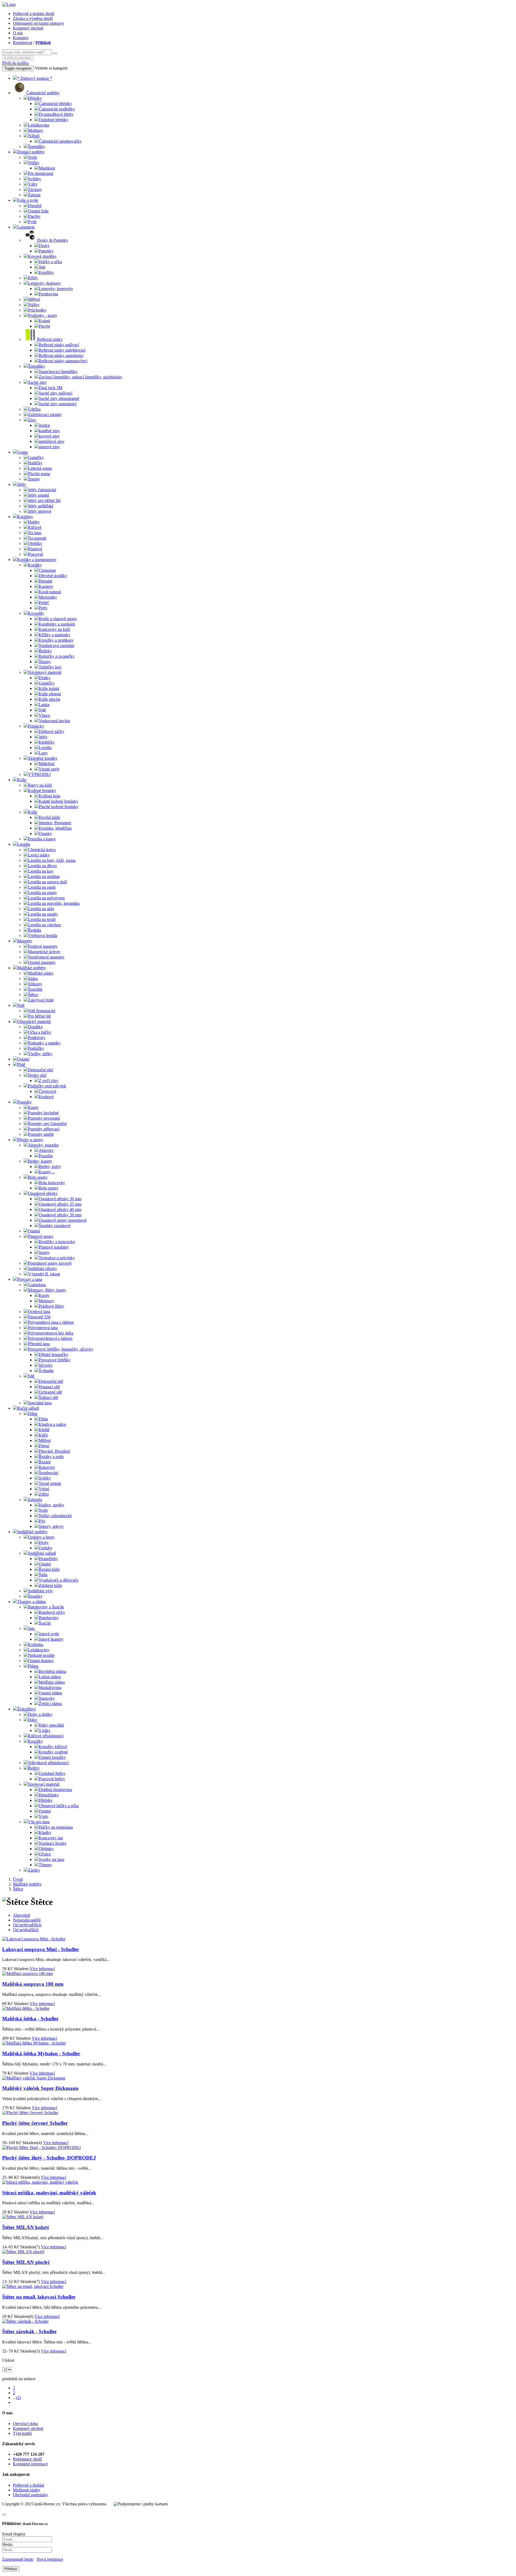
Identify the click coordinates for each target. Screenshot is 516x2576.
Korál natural (50, 592)
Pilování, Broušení (54, 1451)
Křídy (33, 278)
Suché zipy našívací (55, 393)
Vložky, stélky (40, 1054)
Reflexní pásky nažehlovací (62, 350)
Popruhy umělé (41, 1134)
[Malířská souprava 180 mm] (27, 1973)
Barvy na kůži (40, 785)
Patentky (46, 251)
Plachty (34, 216)
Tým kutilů (22, 2433)
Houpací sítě (49, 1387)
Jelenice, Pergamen (55, 823)
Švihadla (46, 1371)
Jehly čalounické (42, 490)
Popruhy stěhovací (44, 1129)
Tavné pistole (50, 1483)
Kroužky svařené (53, 1752)
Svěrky (45, 1478)
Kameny (46, 586)
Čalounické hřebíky (55, 104)
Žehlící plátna (50, 1704)
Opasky (45, 833)
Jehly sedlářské (41, 506)
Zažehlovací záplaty (45, 415)
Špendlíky (37, 146)
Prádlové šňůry (51, 1306)
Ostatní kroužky (52, 1757)
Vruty (44, 1816)
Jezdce (44, 425)
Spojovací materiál (44, 1784)
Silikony (35, 984)
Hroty (44, 1542)
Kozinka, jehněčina (55, 828)
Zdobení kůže (50, 1585)
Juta (31, 1628)
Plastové (35, 549)
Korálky (35, 565)
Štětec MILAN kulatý (26, 2227)
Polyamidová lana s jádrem (51, 1322)
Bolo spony (38, 1177)
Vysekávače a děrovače (58, 1580)
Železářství (26, 1709)
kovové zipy (49, 436)
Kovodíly (36, 613)
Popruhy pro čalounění (47, 1124)
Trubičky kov (50, 667)
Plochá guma (39, 474)
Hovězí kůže (49, 817)
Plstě (21, 1064)
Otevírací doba (25, 2424)
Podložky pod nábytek (47, 1086)
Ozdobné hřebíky (53, 120)
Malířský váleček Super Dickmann (40, 2088)
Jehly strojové (40, 511)
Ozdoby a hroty (41, 1537)
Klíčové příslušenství (46, 1736)
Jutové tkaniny (51, 1639)
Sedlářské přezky (42, 1269)
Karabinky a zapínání (57, 624)
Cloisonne (47, 570)
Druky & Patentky (53, 240)
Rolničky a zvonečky (57, 656)
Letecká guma (40, 468)
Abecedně (21, 1915)
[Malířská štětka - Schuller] (26, 2008)
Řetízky (45, 651)
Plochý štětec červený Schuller (35, 2123)
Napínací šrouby (53, 1843)
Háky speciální (51, 1725)
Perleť (44, 603)
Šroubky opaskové (55, 1226)
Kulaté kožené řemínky (58, 801)
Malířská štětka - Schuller (30, 2019)
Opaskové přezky (43, 1193)
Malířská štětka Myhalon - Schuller (41, 2054)
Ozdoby (46, 1548)
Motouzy (46, 1301)
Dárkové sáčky (51, 731)
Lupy (43, 753)
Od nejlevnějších (27, 1925)
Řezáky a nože (51, 1457)
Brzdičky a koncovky (57, 1242)
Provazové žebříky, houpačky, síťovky (61, 1349)
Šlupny (45, 662)
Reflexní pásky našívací (59, 345)
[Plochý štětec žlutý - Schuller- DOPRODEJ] (41, 2148)
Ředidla (35, 930)
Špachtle (35, 989)
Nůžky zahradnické (55, 1516)
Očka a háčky (40, 1032)
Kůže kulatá (49, 688)
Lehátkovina (39, 125)
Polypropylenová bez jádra (51, 1333)
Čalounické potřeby (43, 93)
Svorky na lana (51, 1859)
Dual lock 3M (51, 388)
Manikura (47, 168)
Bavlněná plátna (52, 1671)
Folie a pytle (28, 200)
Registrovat (23, 43)
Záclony (35, 189)
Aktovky (46, 1150)
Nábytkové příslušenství (48, 1763)
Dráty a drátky (40, 1714)
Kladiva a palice (52, 1424)
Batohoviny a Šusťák (46, 1607)
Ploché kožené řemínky (59, 807)
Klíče (43, 1435)
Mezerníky (48, 597)
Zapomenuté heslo (18, 2559)
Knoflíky (46, 272)
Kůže (22, 780)
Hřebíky (35, 98)
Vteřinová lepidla (43, 936)
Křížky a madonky (55, 635)
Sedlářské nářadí (42, 1553)
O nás (18, 33)
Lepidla (45, 748)
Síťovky (46, 1365)
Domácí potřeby (31, 152)
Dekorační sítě (51, 1381)
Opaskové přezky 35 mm (60, 1204)
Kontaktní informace (30, 2464)
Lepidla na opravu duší (47, 882)
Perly (43, 608)
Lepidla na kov (41, 871)
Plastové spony (41, 1236)
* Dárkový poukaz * (35, 78)
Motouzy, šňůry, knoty (47, 1290)
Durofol (35, 206)
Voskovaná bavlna (54, 721)
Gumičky (36, 457)
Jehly (22, 484)
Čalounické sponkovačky (60, 141)
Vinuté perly (49, 769)
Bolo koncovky (52, 1183)
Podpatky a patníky (44, 1043)
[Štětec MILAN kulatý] (23, 2217)
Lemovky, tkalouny (44, 283)
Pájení (44, 1446)
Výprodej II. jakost (44, 1274)
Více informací (42, 1969)
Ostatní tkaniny (41, 1661)
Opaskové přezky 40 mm (60, 1209)
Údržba (34, 409)
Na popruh (37, 538)
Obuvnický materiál (34, 1021)
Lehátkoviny (39, 1650)
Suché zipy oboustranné (59, 398)
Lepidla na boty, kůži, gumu (52, 860)
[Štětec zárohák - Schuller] (25, 2321)
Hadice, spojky (51, 1505)
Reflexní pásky (50, 339)
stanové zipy (49, 447)
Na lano (35, 533)
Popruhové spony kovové (50, 1263)
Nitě (42, 710)
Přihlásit (43, 43)
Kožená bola (49, 796)
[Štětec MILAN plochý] (23, 2252)
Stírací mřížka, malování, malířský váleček (49, 2193)
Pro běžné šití (39, 1016)
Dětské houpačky (53, 1354)
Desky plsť (37, 1075)
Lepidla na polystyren (46, 898)
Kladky (45, 1832)
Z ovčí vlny (49, 1081)
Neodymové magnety (46, 957)
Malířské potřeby (32, 968)
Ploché (44, 326)
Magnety (25, 941)
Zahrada (35, 1499)
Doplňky (35, 1027)
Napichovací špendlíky (58, 372)
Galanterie (26, 227)
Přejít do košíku (15, 63)
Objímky (46, 1849)
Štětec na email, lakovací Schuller (39, 2297)
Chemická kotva (42, 850)
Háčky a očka (50, 262)
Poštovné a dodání (28, 2485)
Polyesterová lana (43, 1328)
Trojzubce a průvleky (57, 1258)
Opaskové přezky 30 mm (60, 1199)
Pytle (32, 222)
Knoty (33, 1107)
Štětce (33, 995)
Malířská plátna (52, 1682)
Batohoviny (49, 1618)
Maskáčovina (50, 1687)
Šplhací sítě (48, 1397)
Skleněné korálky (43, 758)
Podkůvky (37, 1038)
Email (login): (14, 2534)
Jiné (42, 267)
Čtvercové (47, 1091)
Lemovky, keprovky (56, 289)
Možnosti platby (27, 2490)
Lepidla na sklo (41, 909)
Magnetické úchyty (44, 952)
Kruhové (46, 1097)
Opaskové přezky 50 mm (60, 1215)
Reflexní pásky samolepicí (61, 355)
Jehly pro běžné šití (44, 500)
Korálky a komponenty (37, 560)
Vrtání (44, 1489)
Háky (33, 1720)
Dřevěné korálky (53, 576)
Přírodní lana (39, 1344)
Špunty (34, 479)
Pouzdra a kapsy (42, 839)
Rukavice (47, 1467)
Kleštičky (47, 742)
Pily (42, 1521)
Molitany (36, 130)
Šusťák (45, 1623)
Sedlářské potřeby (32, 1532)
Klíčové (35, 527)
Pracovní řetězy (52, 1779)
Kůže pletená (50, 694)
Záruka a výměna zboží (33, 18)
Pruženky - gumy (43, 315)
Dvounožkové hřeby (56, 114)
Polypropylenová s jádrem (50, 1338)
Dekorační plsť (41, 1070)
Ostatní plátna (50, 1693)
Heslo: (8, 2544)
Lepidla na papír (42, 887)
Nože (33, 157)
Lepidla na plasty (42, 893)
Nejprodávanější (27, 1920)
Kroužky (35, 1741)
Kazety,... (47, 1172)
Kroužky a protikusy (56, 640)
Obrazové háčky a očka (59, 1806)
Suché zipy (37, 382)
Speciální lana (40, 1403)
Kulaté (44, 321)
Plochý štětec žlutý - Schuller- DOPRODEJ (49, 2158)
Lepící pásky (39, 855)
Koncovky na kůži (54, 629)
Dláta (43, 1419)
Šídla (43, 1575)
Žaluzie (34, 195)
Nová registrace (50, 2559)
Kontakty (21, 38)
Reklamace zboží (27, 2459)
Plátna (33, 1666)
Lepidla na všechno (44, 925)
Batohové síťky (52, 1612)
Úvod (18, 1879)
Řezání (45, 1462)
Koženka (36, 1645)
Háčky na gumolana (56, 1827)
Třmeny (45, 1865)
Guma (22, 452)
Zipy (32, 420)
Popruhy (24, 1102)
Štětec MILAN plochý (26, 2262)
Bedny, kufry (50, 1166)
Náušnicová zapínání (56, 645)
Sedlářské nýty (40, 1591)
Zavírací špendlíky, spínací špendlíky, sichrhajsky (80, 377)
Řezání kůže (49, 1569)
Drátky (45, 678)
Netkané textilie (41, 1655)
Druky (44, 246)
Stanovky (47, 1698)
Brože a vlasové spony (58, 619)
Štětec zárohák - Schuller (29, 2331)
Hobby (34, 522)
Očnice (45, 1854)
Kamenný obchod (28, 28)
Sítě (31, 1376)
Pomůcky (36, 726)
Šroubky (35, 1596)
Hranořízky (48, 1559)
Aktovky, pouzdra (43, 1145)
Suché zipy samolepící (58, 404)
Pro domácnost (41, 173)
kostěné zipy (49, 431)
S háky (45, 1730)
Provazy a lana (30, 1279)
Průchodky (37, 310)
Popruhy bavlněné (43, 1113)
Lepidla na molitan (44, 876)
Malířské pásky (41, 973)
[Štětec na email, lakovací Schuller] (33, 2286)
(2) (19, 2398)
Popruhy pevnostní (44, 1118)
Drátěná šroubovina (55, 1790)
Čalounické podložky (57, 109)
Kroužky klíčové (53, 1747)
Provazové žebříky (55, 1360)
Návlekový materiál (45, 672)
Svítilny (35, 179)
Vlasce (44, 715)
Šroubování (49, 1473)
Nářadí (34, 136)
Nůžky (34, 163)
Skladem (21, 1969)
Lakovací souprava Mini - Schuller (41, 1949)
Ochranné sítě (50, 1392)
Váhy (33, 184)
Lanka (44, 705)
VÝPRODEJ (39, 774)
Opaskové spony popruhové (63, 1220)
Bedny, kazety (40, 1161)
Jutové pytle (49, 1634)
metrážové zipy (52, 441)
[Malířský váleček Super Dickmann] (34, 2078)
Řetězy (34, 1768)
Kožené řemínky (42, 790)
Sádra (33, 978)
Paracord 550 (39, 1317)
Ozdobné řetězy (52, 1773)
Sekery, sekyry (51, 1526)
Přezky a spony (30, 1140)
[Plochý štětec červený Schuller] (30, 2113)
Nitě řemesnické (42, 1011)
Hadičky (35, 463)
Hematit (45, 581)
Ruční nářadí (28, 1408)
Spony (44, 1252)
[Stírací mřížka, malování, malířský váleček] (40, 2182)
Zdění (44, 1494)
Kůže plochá (49, 699)
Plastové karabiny (54, 1247)
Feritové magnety (43, 946)
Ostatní (23, 1059)
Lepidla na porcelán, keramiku (54, 903)
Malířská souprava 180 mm (33, 1984)
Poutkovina (48, 294)
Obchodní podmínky (31, 2495)
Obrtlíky (35, 543)
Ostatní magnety (42, 962)
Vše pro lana (39, 1822)
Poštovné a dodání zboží (34, 14)
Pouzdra (46, 1156)
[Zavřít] (4, 2515)
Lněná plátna (50, 1677)
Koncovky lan (51, 1838)
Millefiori (47, 764)
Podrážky (36, 1048)
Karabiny (25, 517)
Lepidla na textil (42, 919)
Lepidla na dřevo (42, 866)
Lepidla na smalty (43, 914)
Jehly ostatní (38, 495)
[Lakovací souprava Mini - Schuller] (34, 1939)
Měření (34, 299)
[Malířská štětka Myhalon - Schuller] (34, 2043)
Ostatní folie (38, 211)
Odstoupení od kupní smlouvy (39, 23)
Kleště (44, 1430)
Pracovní (35, 554)
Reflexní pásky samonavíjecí (63, 361)
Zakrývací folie (41, 1000)
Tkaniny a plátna (31, 1602)
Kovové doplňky (42, 256)
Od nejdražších (26, 1930)
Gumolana (37, 1285)
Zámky (34, 1870)
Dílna (33, 1414)
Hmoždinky (49, 1795)
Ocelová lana (39, 1311)
